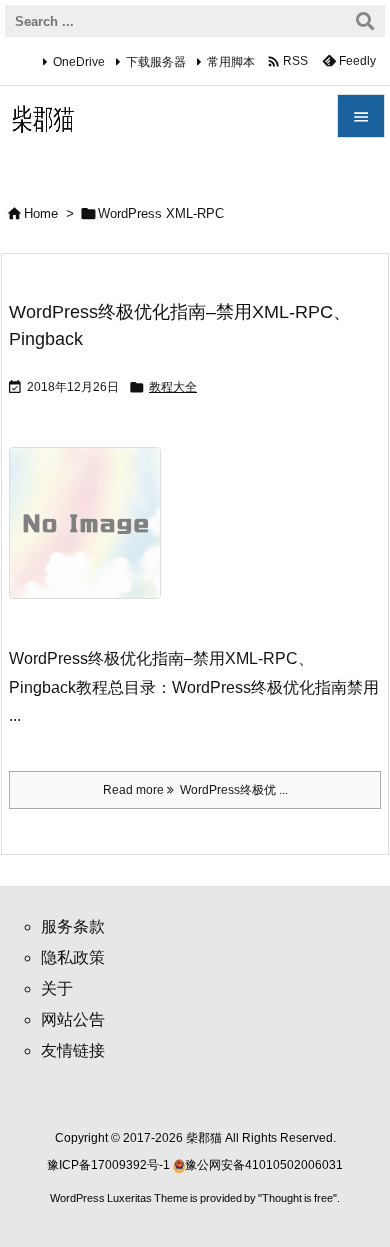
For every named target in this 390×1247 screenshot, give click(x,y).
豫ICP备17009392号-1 (110, 1165)
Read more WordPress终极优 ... (195, 790)
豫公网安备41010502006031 (264, 1165)
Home (41, 213)
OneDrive (79, 62)
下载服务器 (156, 62)
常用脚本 (231, 62)
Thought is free (297, 1198)
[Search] (365, 21)
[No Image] (92, 536)
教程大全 (173, 387)
